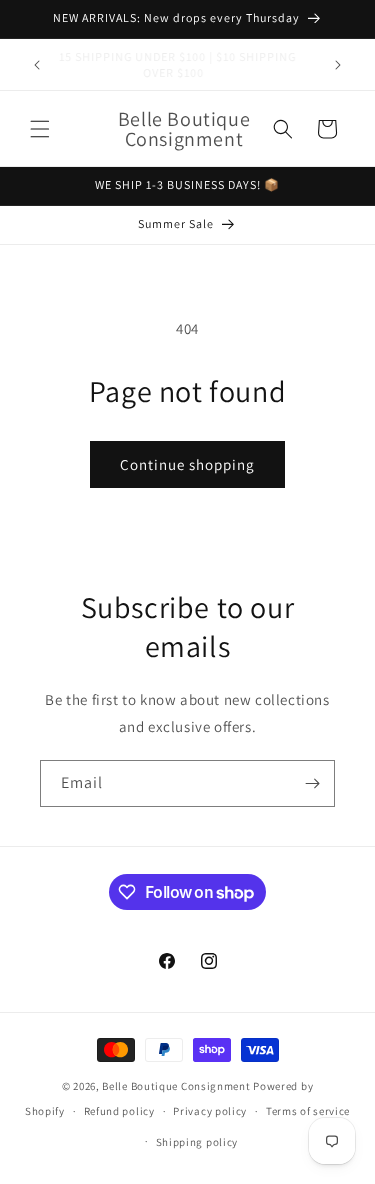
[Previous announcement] (37, 65)
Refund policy (119, 1111)
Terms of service (308, 1111)
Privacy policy (210, 1111)
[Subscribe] (312, 783)
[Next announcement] (338, 65)
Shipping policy (197, 1142)
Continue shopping (187, 464)
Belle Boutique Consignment (176, 1086)
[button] (40, 129)
